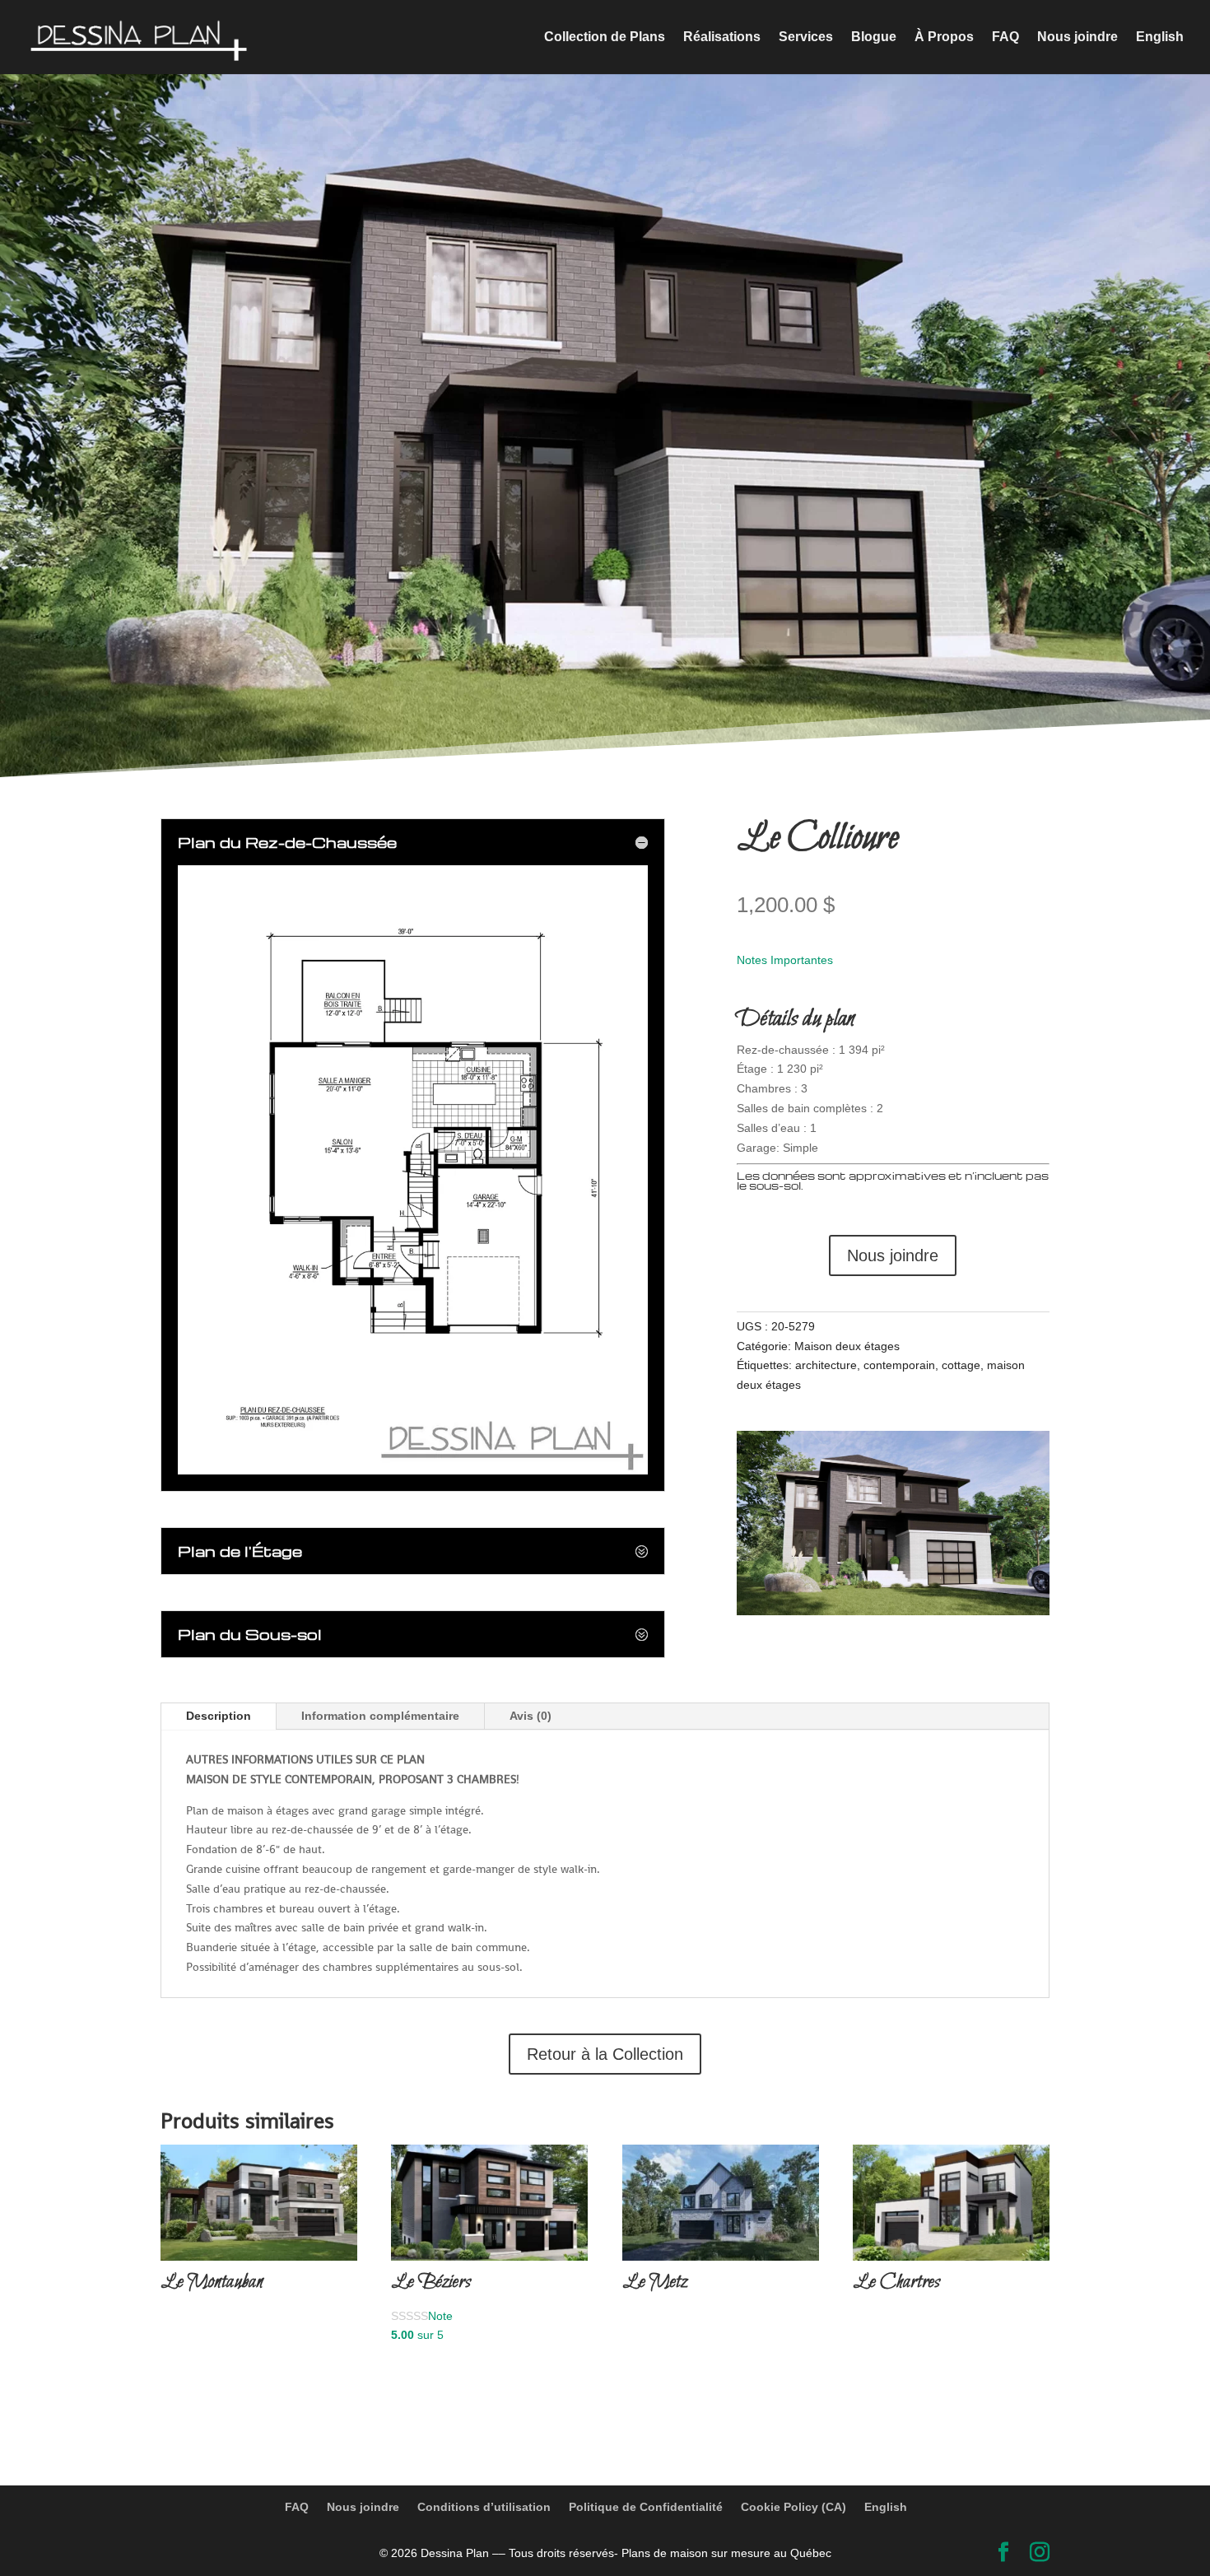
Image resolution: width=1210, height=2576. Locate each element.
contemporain (899, 1365)
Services (806, 37)
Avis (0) (531, 1716)
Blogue (874, 37)
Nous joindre (1077, 37)
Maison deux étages (847, 1346)
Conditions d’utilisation (484, 2507)
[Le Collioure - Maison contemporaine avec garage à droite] (893, 1611)
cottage (961, 1365)
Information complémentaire (380, 1716)
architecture (826, 1365)
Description (219, 1716)
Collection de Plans (605, 37)
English (1160, 37)
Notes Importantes (785, 960)
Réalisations (722, 37)
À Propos (944, 37)
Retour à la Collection (605, 2054)
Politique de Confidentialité (646, 2507)
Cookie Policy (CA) (793, 2507)
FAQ (1005, 37)
